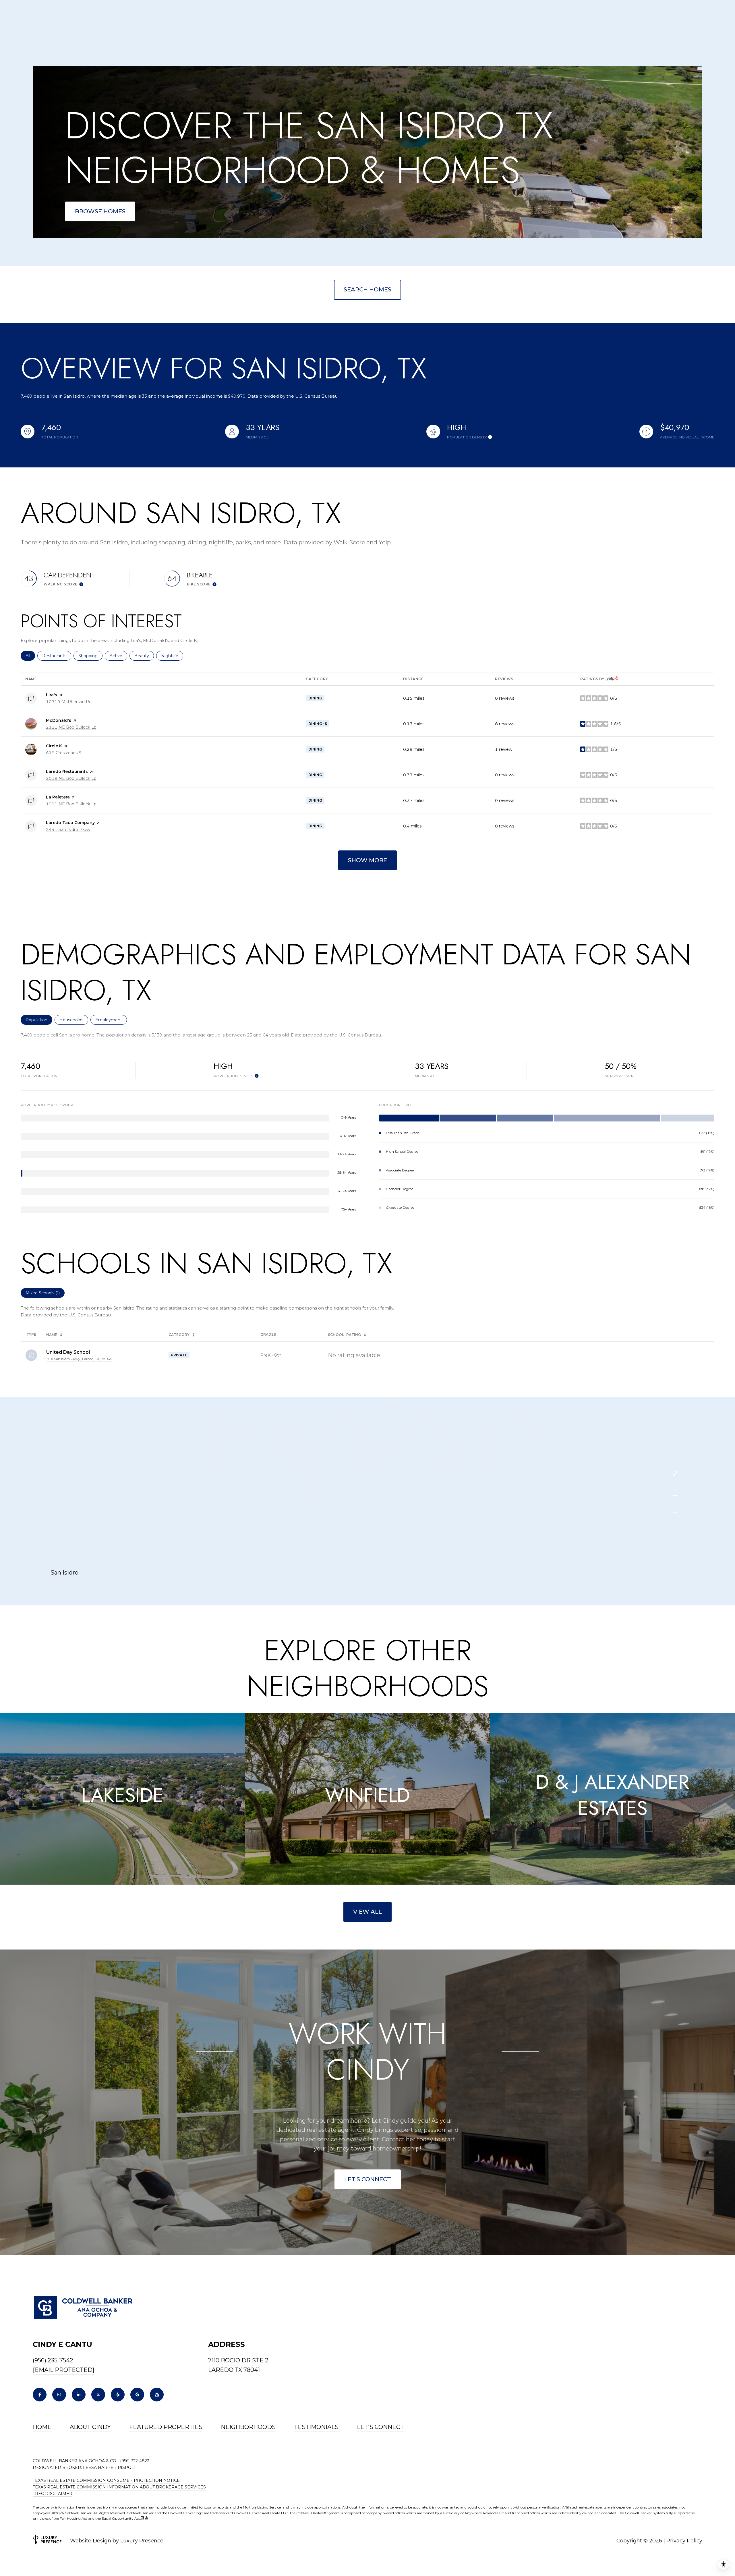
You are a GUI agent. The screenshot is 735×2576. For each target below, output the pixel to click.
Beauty (144, 656)
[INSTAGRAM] (59, 2395)
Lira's (52, 695)
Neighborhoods (248, 2427)
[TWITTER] (98, 2395)
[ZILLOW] (157, 2395)
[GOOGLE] (137, 2395)
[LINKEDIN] (79, 2395)
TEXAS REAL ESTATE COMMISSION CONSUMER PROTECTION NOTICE (106, 2480)
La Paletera (58, 797)
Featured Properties (166, 2427)
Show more (367, 860)
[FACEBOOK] (40, 2395)
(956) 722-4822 (135, 2461)
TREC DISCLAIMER (53, 2494)
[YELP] (118, 2395)
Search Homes (367, 289)
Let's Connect (368, 2179)
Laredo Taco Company (70, 823)
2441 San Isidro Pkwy (68, 829)
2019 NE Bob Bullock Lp (71, 778)
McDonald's (59, 720)
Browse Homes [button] (100, 211)
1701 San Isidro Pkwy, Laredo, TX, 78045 (79, 1359)
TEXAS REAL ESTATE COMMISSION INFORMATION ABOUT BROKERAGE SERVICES (119, 2487)
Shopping (90, 656)
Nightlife (172, 656)
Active (118, 656)
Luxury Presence (142, 2541)
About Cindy (90, 2427)
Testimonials (316, 2427)
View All (367, 1912)
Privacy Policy (684, 2541)
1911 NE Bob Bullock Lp (71, 804)
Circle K (54, 746)
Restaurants (57, 656)
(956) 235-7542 (53, 2360)
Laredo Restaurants (67, 771)
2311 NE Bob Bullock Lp (71, 727)
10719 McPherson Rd (69, 702)
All (30, 656)
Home (42, 2427)
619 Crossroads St (64, 753)
